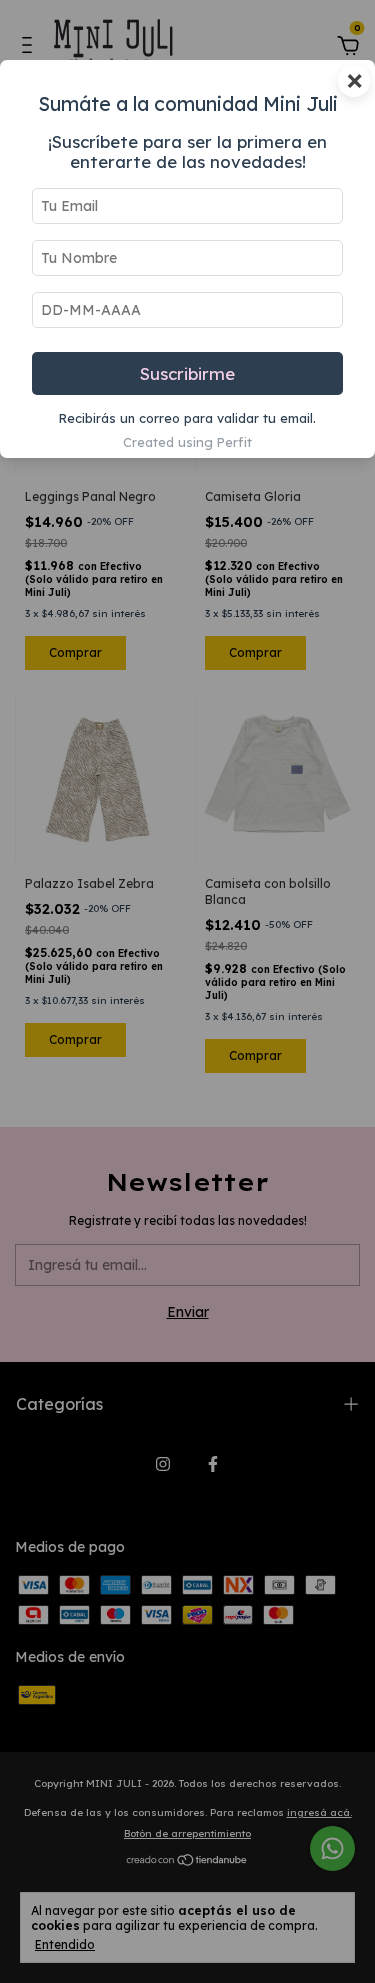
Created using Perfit (187, 442)
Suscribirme (187, 373)
